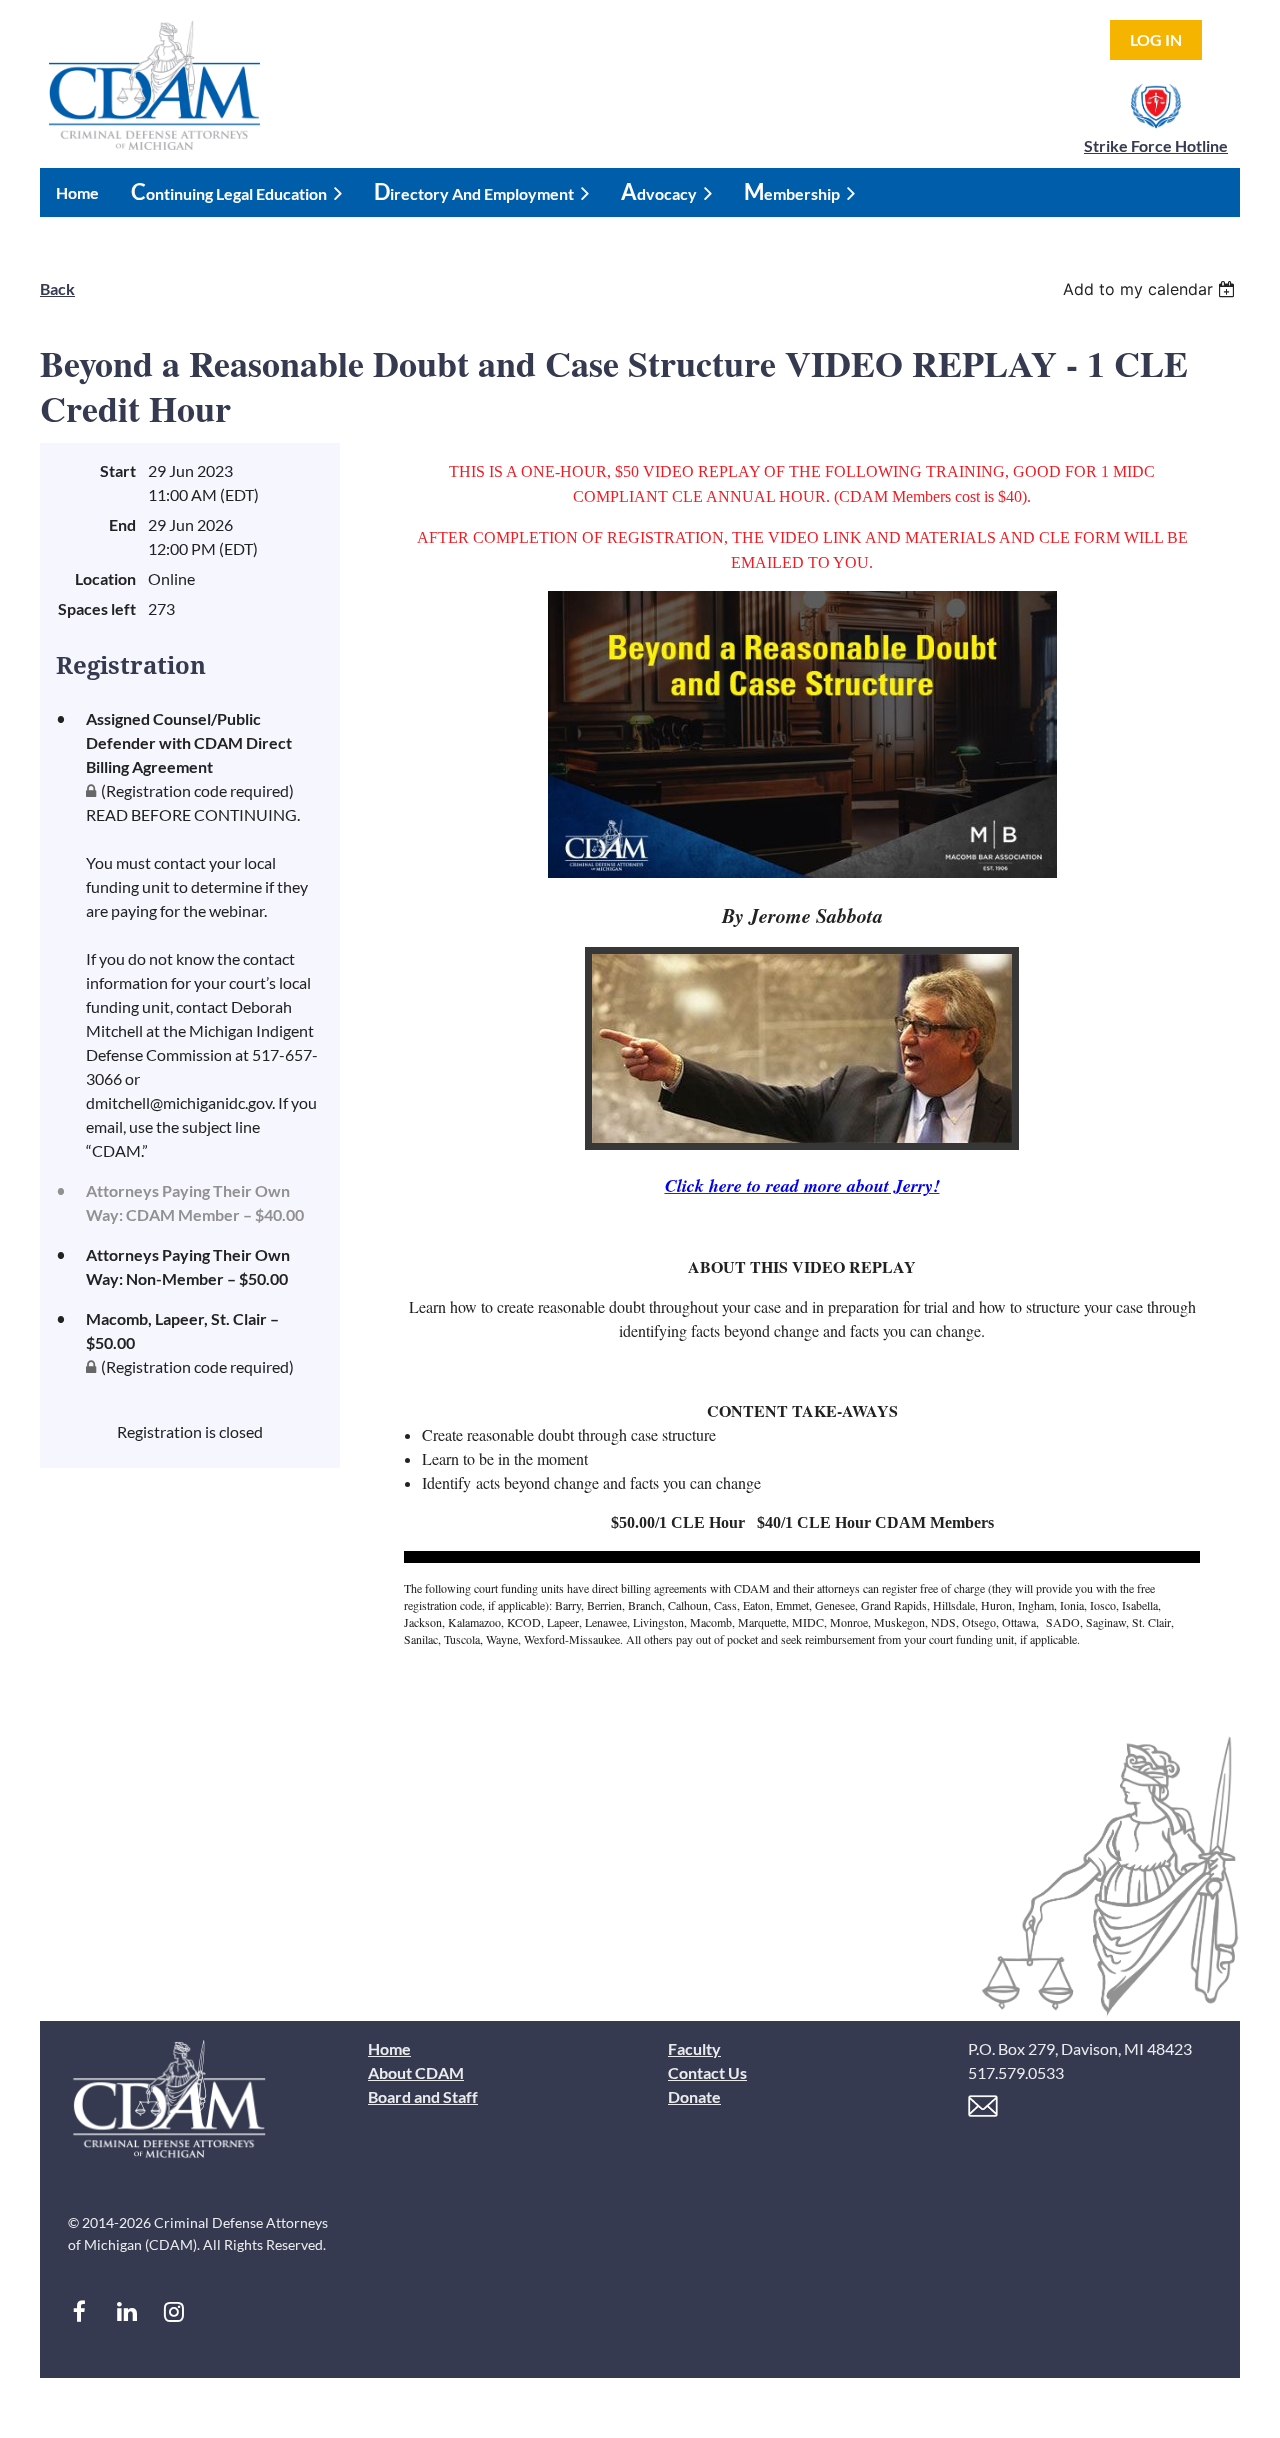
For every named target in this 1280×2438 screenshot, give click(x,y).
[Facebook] (79, 2311)
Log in (1156, 39)
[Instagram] (173, 2311)
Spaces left (97, 608)
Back (57, 288)
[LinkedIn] (126, 2311)
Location (105, 578)
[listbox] (1151, 289)
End (122, 524)
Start (118, 470)
